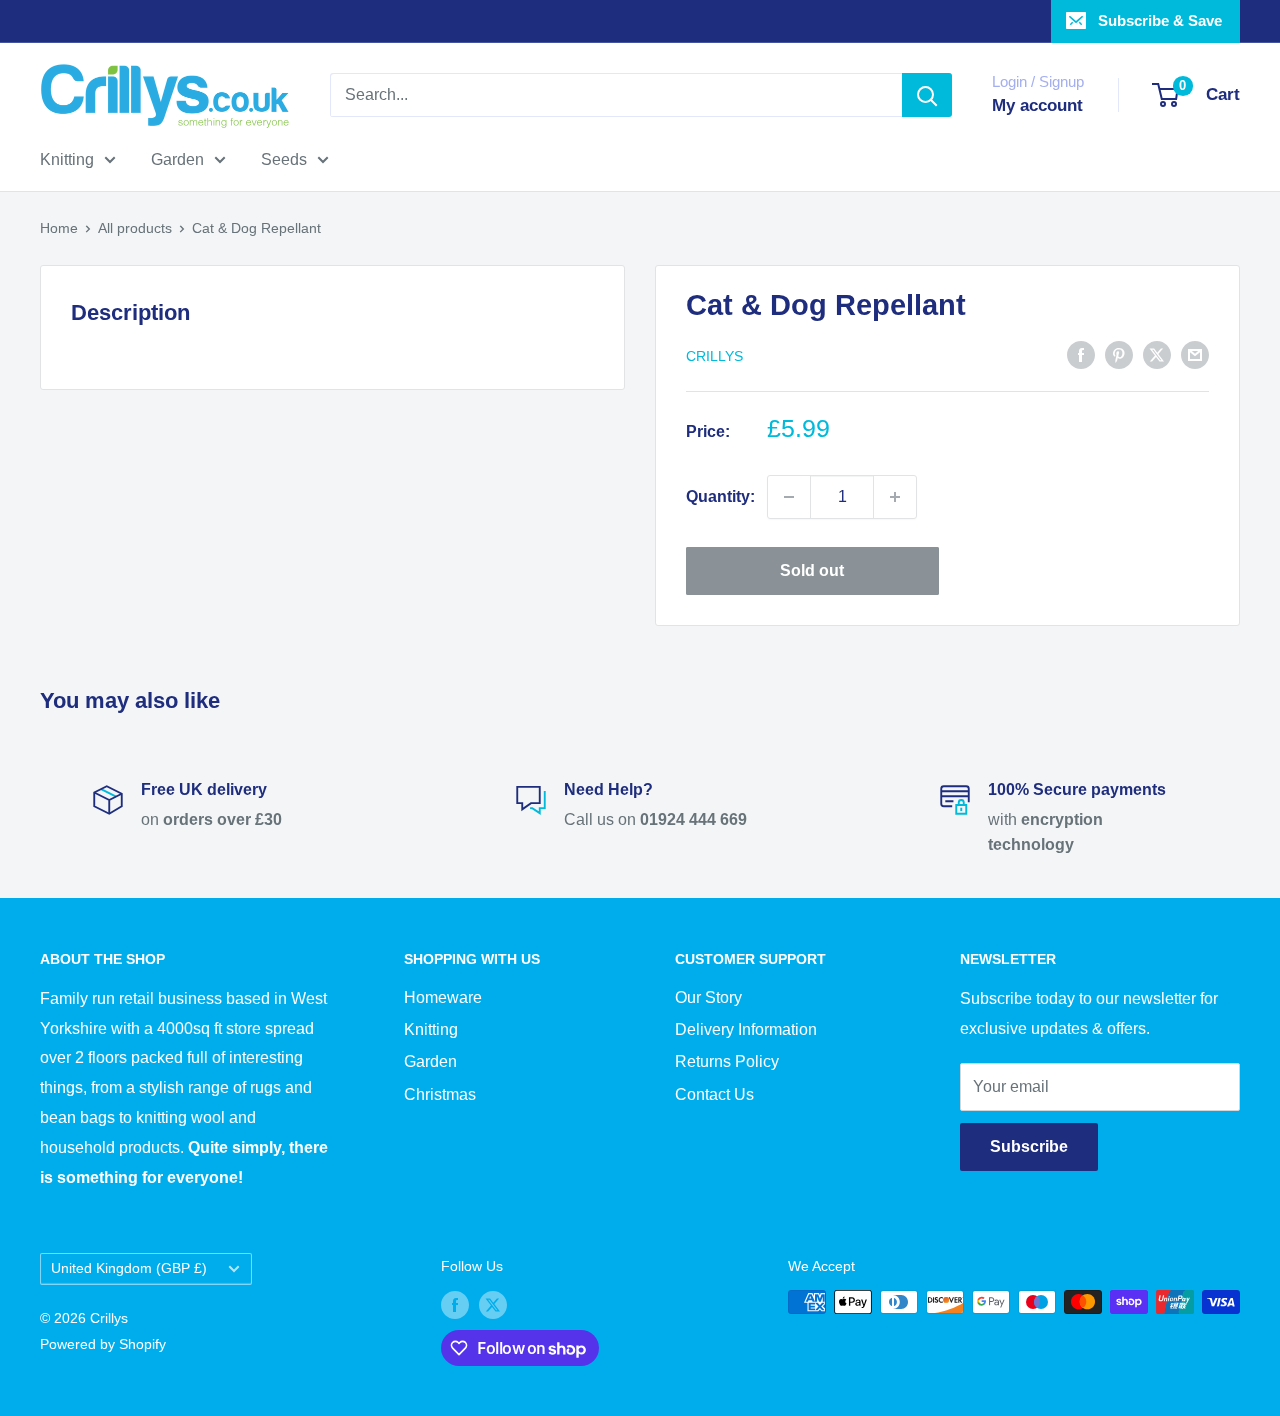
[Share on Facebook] (1081, 354)
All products (135, 228)
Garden (177, 159)
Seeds (284, 159)
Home (59, 228)
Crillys (714, 356)
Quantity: (720, 496)
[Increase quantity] (895, 497)
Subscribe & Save (1160, 20)
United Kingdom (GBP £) (129, 1268)
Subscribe (1029, 1146)
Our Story (708, 997)
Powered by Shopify (103, 1344)
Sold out (812, 570)
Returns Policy (727, 1061)
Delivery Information (746, 1029)
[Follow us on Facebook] (455, 1304)
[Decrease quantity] (789, 497)
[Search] (927, 95)
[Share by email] (1195, 354)
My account (1037, 105)
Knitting (67, 159)
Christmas (440, 1094)
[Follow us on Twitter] (493, 1304)
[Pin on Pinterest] (1119, 354)
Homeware (443, 997)
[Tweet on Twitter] (1157, 354)
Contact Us (714, 1094)
